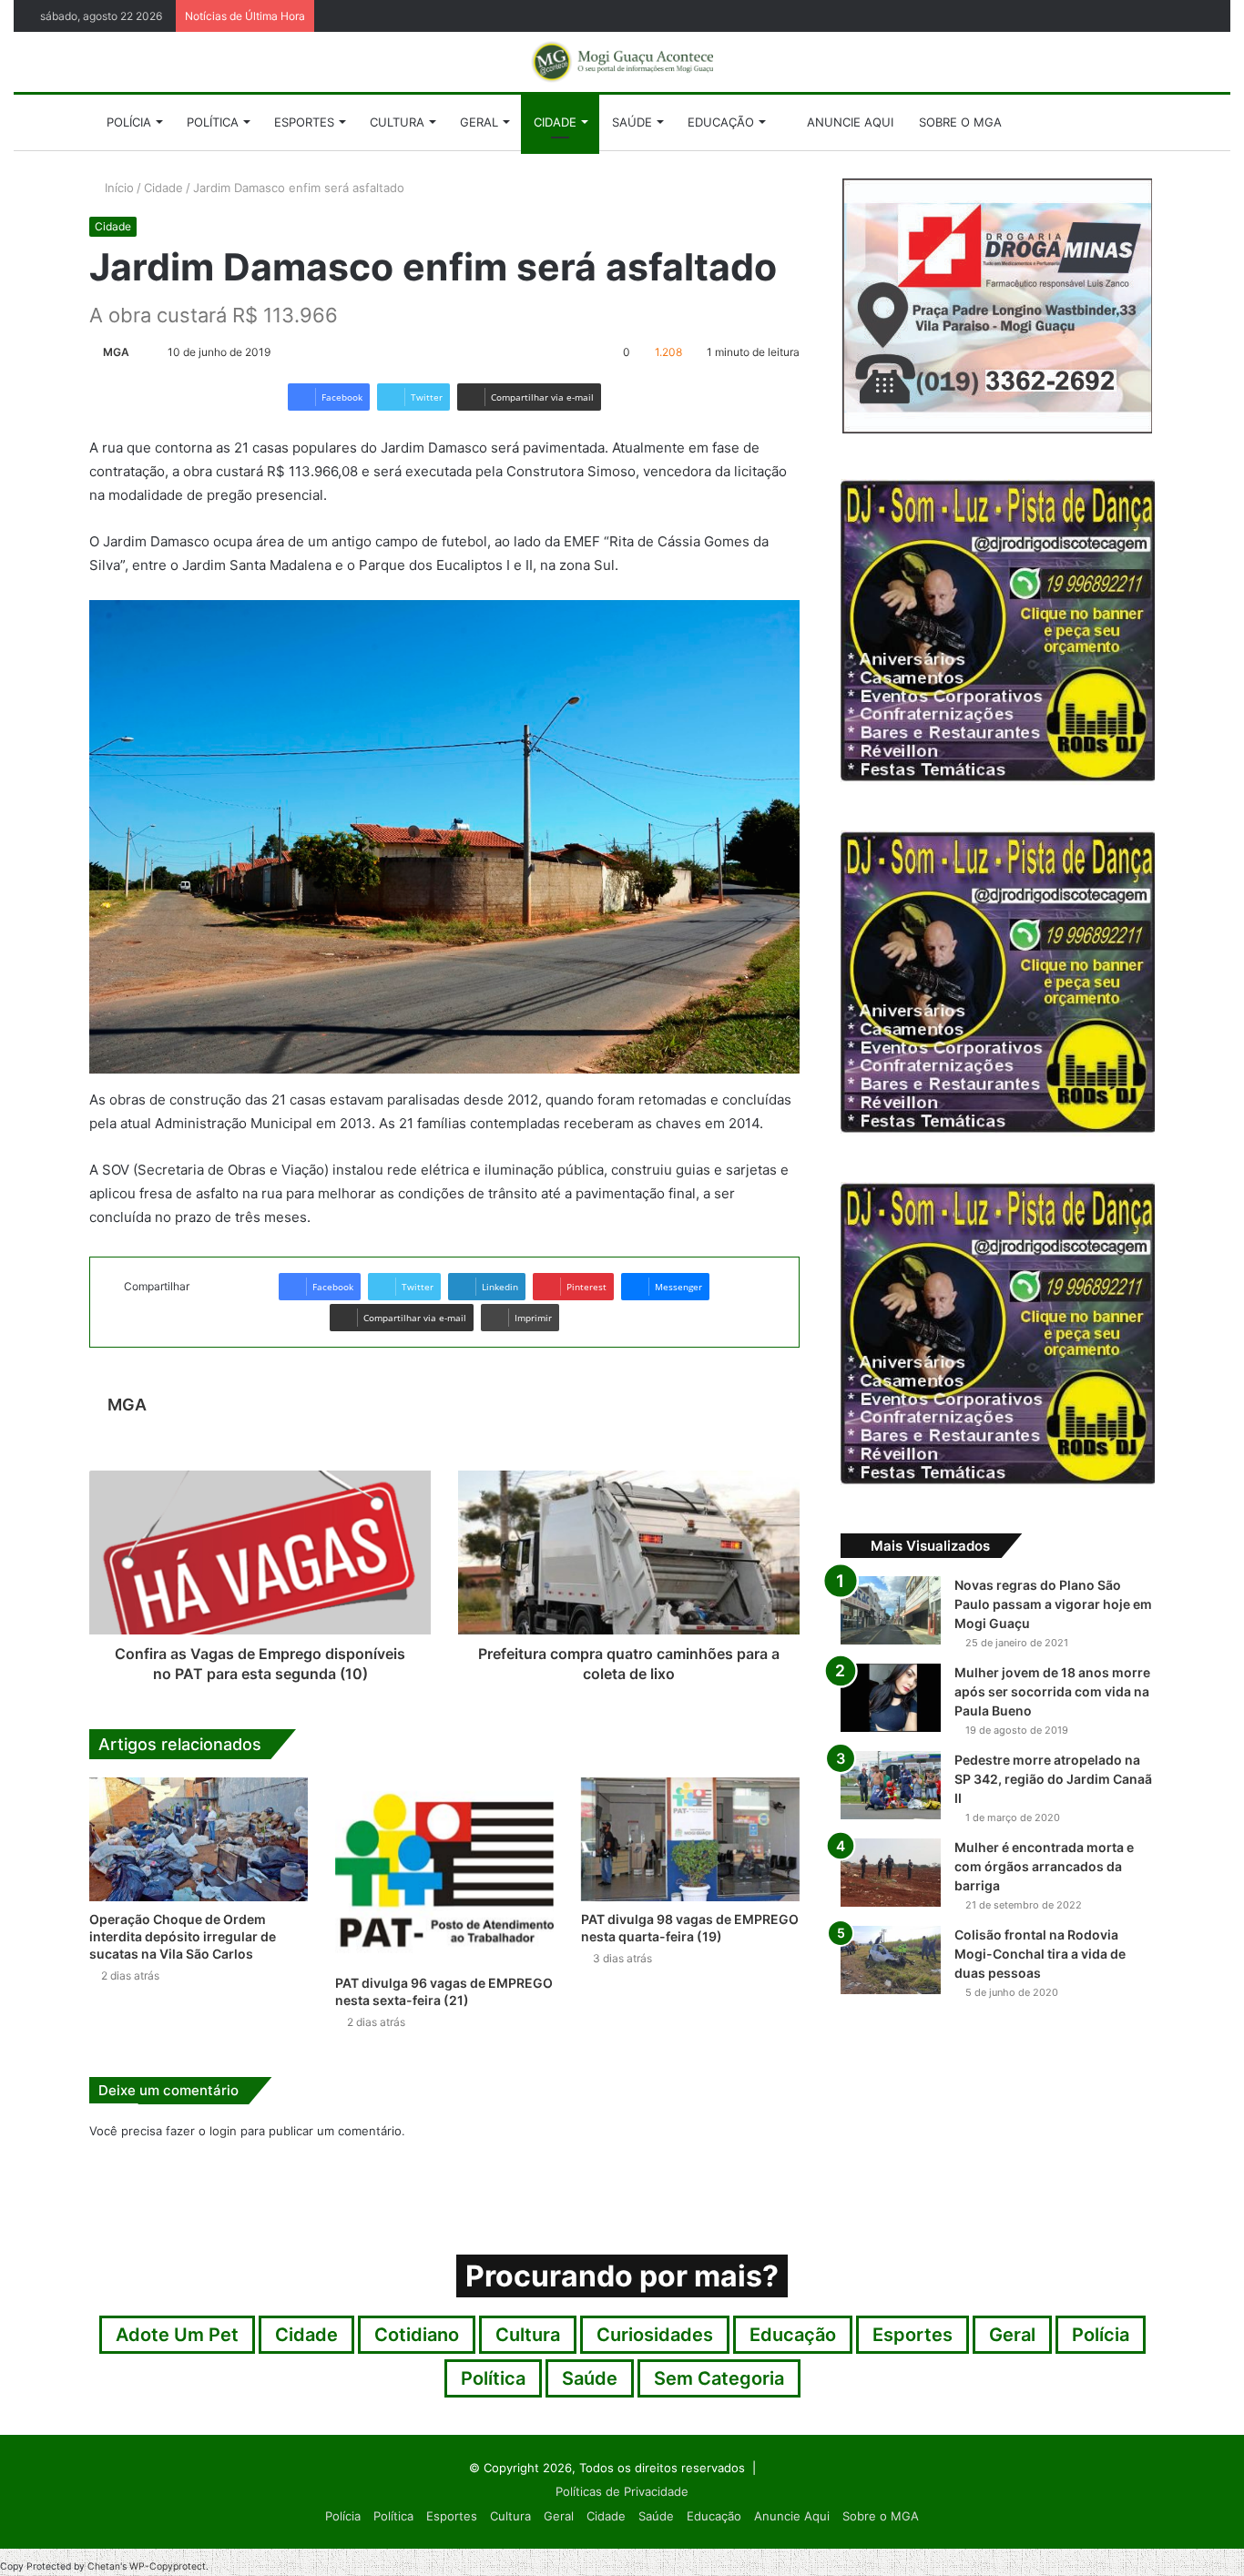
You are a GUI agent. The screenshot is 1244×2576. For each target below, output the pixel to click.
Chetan (104, 2566)
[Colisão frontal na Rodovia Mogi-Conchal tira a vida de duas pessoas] (891, 1960)
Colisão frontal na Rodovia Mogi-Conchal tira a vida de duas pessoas (1040, 1954)
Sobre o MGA (960, 122)
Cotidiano (417, 2335)
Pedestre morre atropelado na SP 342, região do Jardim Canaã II (1053, 1779)
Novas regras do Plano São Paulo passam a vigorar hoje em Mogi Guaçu (1053, 1604)
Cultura (397, 122)
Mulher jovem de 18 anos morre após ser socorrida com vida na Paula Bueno (1052, 1691)
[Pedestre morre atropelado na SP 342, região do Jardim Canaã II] (891, 1785)
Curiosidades (655, 2335)
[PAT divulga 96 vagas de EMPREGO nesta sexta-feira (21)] (444, 1871)
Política (213, 122)
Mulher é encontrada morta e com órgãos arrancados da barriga (1044, 1866)
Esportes (304, 122)
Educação (721, 122)
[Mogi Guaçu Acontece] (622, 62)
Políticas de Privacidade (622, 2491)
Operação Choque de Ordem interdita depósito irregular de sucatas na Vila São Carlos (183, 1936)
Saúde (632, 122)
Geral (479, 122)
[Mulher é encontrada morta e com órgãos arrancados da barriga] (891, 1873)
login (223, 2131)
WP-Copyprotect (168, 2566)
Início (117, 188)
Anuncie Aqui (848, 122)
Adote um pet (177, 2335)
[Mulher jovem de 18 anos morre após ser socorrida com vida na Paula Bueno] (891, 1698)
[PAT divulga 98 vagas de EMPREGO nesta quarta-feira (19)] (690, 1839)
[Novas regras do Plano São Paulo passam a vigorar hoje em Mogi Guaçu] (891, 1610)
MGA (116, 352)
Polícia (129, 122)
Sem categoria (719, 2378)
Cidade (555, 122)
